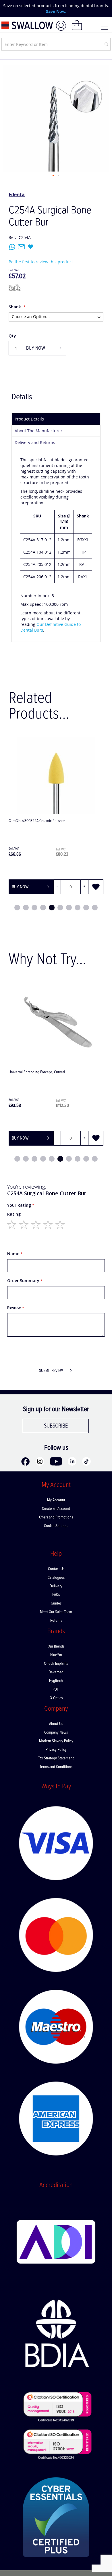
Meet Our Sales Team (56, 1612)
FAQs (56, 1595)
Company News (56, 1732)
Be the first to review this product (41, 262)
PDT (56, 1689)
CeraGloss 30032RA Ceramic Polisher (37, 821)
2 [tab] (26, 908)
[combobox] (56, 44)
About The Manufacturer (38, 431)
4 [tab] (43, 908)
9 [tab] (86, 908)
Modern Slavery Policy (56, 1741)
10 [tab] (95, 908)
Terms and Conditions (56, 1767)
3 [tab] (34, 908)
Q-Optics (56, 1698)
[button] (53, 176)
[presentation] (9, 9)
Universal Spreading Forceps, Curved (37, 1072)
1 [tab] (17, 908)
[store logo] (27, 25)
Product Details (29, 419)
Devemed (56, 1672)
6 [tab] (60, 908)
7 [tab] (69, 908)
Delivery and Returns (35, 442)
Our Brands (56, 1646)
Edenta (17, 194)
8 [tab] (78, 908)
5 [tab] (52, 908)
